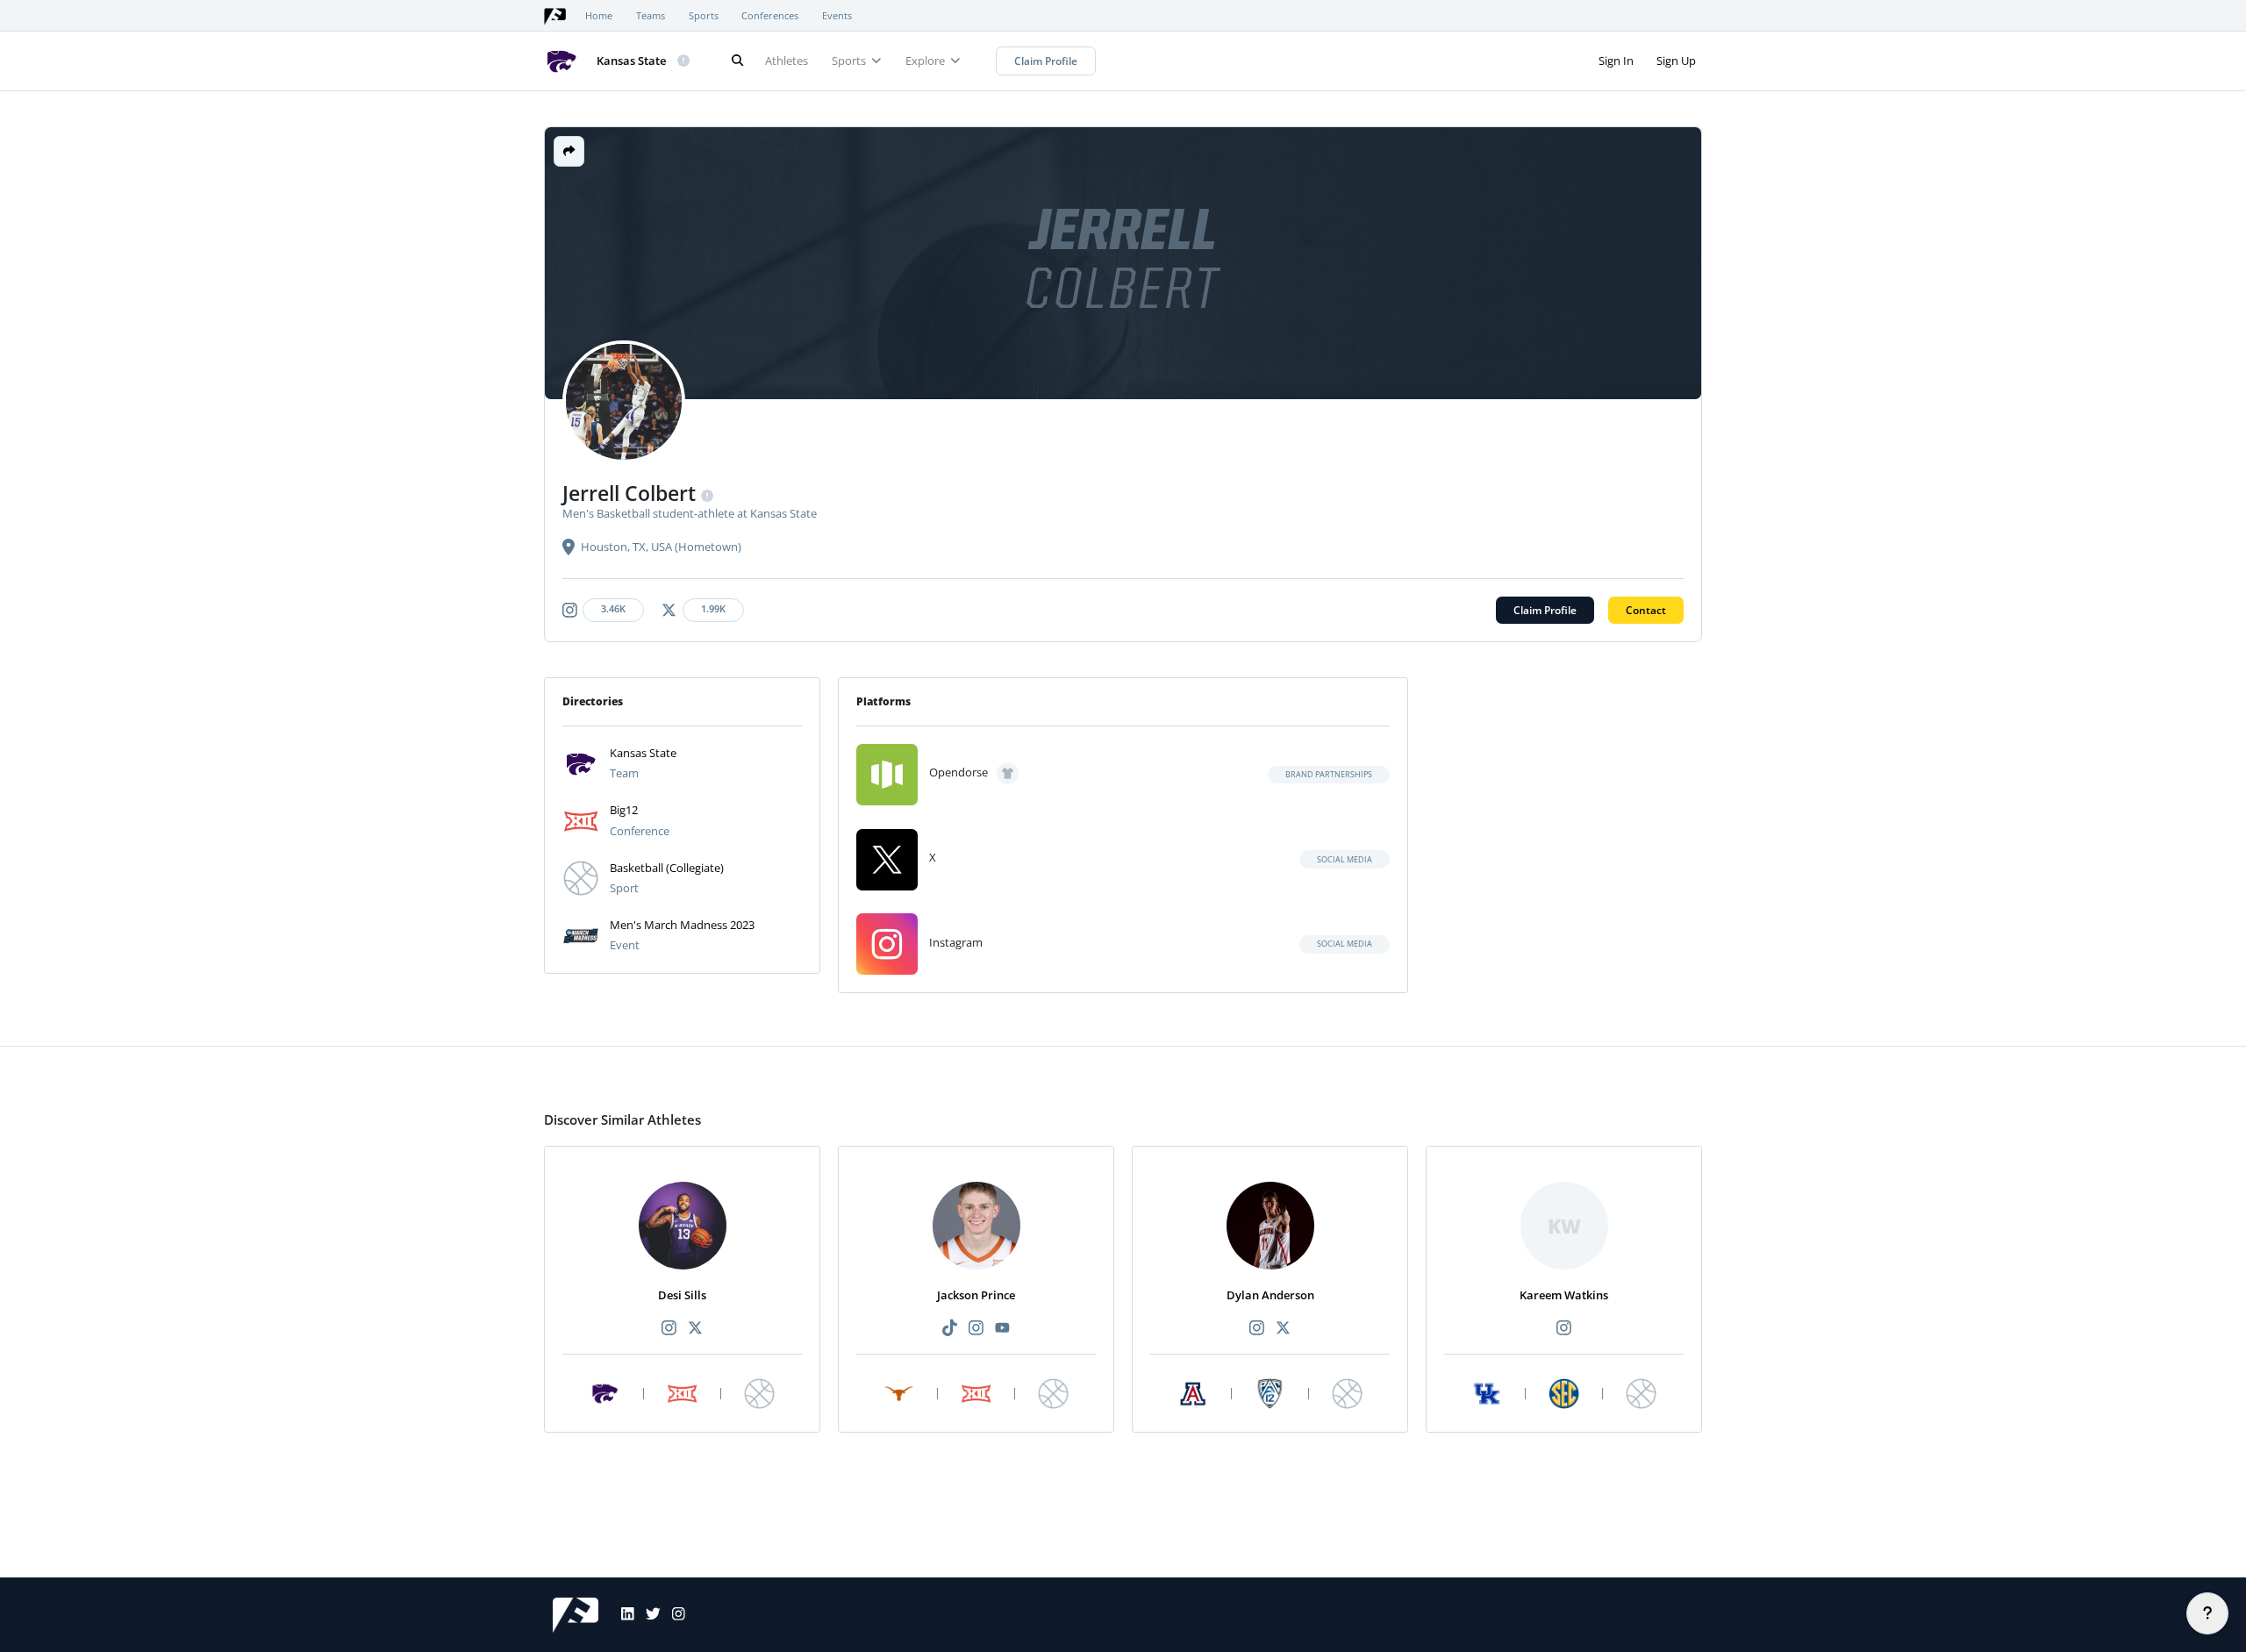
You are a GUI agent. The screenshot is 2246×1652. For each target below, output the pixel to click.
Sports (704, 16)
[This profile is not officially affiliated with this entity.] (684, 61)
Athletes (787, 61)
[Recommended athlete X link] (696, 1329)
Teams (651, 16)
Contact (1646, 610)
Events (837, 16)
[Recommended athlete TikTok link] (949, 1329)
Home (599, 16)
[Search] (737, 61)
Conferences (770, 16)
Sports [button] (850, 61)
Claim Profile (1046, 61)
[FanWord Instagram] (673, 1615)
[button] (569, 151)
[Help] (2207, 1613)
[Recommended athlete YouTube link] (1003, 1329)
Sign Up (1676, 61)
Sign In (1616, 61)
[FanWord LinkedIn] (622, 1615)
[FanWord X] (647, 1615)
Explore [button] (926, 61)
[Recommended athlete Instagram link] (669, 1329)
